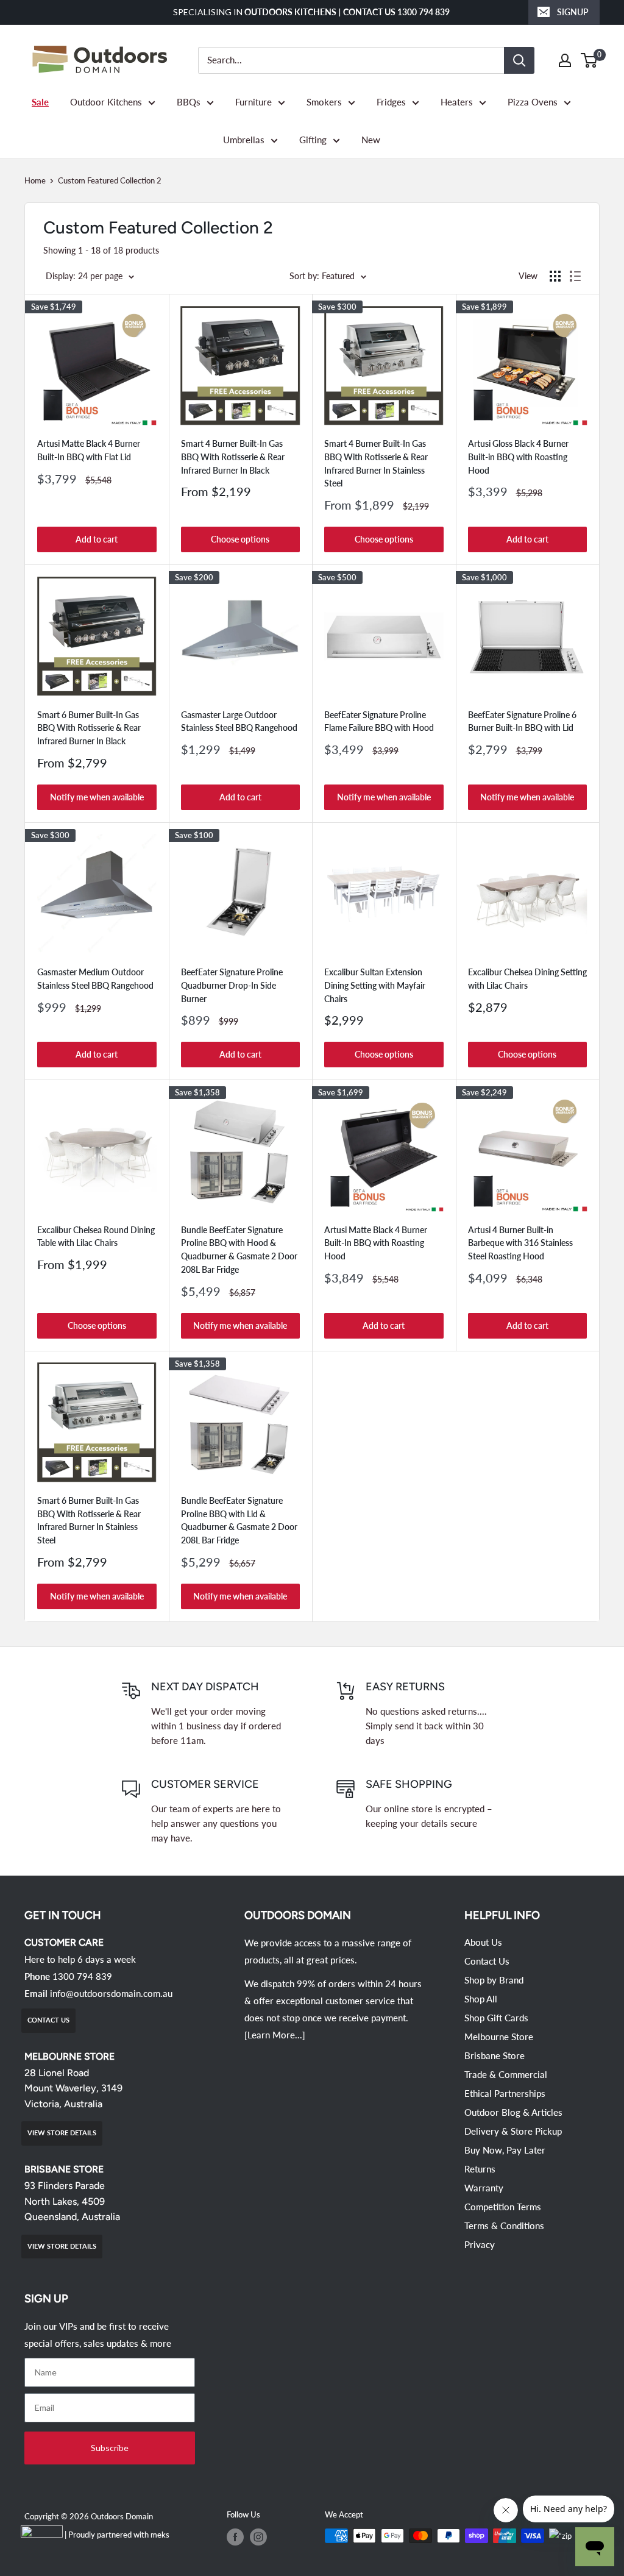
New (371, 140)
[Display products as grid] (555, 276)
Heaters (457, 102)
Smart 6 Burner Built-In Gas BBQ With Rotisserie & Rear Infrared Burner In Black (89, 728)
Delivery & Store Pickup (513, 2131)
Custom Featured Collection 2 (110, 180)
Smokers (324, 102)
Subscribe (110, 2448)
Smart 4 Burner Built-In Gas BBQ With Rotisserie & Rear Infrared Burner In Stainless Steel (376, 463)
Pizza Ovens (533, 102)
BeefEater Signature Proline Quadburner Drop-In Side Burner (232, 985)
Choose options (240, 539)
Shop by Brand (494, 1980)
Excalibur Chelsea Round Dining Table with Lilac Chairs (96, 1236)
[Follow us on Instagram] (258, 2537)
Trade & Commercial (506, 2074)
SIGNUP (573, 12)
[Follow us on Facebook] (235, 2537)
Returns (480, 2169)
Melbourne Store (499, 2037)
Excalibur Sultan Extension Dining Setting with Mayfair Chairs (375, 985)
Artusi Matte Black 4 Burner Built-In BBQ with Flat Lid (89, 450)
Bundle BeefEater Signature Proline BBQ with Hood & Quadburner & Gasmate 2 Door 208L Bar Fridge (239, 1250)
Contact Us (487, 1961)
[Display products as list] (575, 276)
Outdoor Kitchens (106, 102)
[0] (590, 60)
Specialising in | (312, 12)
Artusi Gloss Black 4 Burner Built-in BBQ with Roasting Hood (518, 457)
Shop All (481, 1999)
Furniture (253, 102)
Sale (40, 102)
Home (35, 180)
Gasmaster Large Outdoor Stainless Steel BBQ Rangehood (239, 721)
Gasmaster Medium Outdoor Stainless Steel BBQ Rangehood (95, 979)
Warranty (484, 2188)
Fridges (391, 102)
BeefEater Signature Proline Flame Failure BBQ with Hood (379, 721)
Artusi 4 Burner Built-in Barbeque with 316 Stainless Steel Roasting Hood (520, 1243)
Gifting (313, 140)
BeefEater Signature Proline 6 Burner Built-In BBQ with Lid (522, 721)
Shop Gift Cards (496, 2018)
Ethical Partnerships (505, 2093)
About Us (483, 1942)
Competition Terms (503, 2207)
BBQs (189, 102)
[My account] (565, 60)
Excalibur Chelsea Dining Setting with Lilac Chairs (527, 979)
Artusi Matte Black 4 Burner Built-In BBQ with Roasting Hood (376, 1243)
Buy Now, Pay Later (505, 2150)
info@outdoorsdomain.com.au (111, 1993)
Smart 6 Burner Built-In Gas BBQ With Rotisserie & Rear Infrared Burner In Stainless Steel (89, 1520)
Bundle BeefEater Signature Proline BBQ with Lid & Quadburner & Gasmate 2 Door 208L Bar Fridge (239, 1520)
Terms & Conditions (504, 2226)
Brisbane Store (495, 2055)
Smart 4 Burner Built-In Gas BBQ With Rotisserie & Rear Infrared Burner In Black (233, 457)
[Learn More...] (275, 2035)
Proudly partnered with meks (119, 2535)
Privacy (480, 2244)
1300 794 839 (82, 1976)
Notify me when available (97, 797)
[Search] (519, 60)
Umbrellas (244, 140)
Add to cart (97, 539)
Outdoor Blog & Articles (513, 2112)
